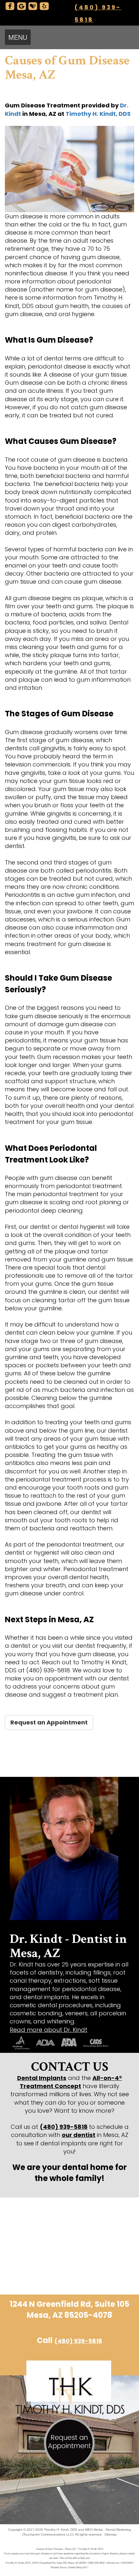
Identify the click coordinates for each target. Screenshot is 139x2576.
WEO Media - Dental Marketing (108, 2530)
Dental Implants (42, 2078)
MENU (18, 37)
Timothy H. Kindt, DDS (98, 114)
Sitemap (111, 2534)
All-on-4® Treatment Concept (71, 2082)
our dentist (79, 2135)
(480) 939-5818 (64, 2127)
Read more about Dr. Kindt (48, 2030)
